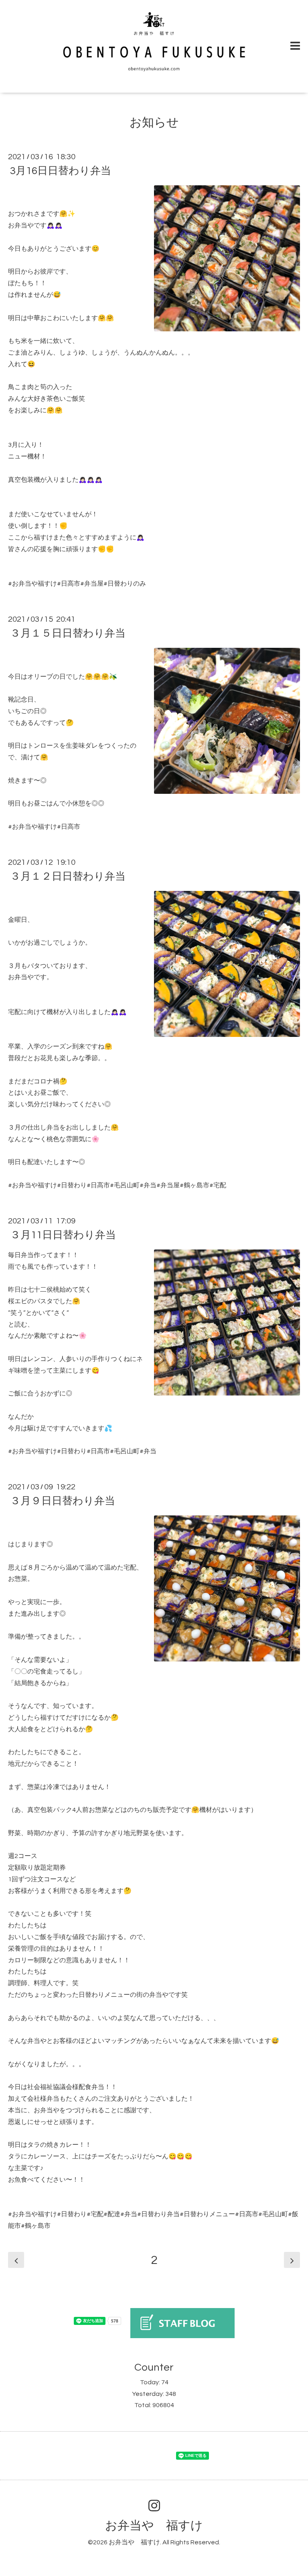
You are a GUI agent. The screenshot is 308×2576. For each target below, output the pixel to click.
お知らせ (154, 123)
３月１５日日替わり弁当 (68, 633)
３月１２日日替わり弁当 (68, 876)
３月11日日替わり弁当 (63, 1235)
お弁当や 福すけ (154, 2526)
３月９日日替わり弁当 (63, 1501)
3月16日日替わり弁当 (61, 171)
